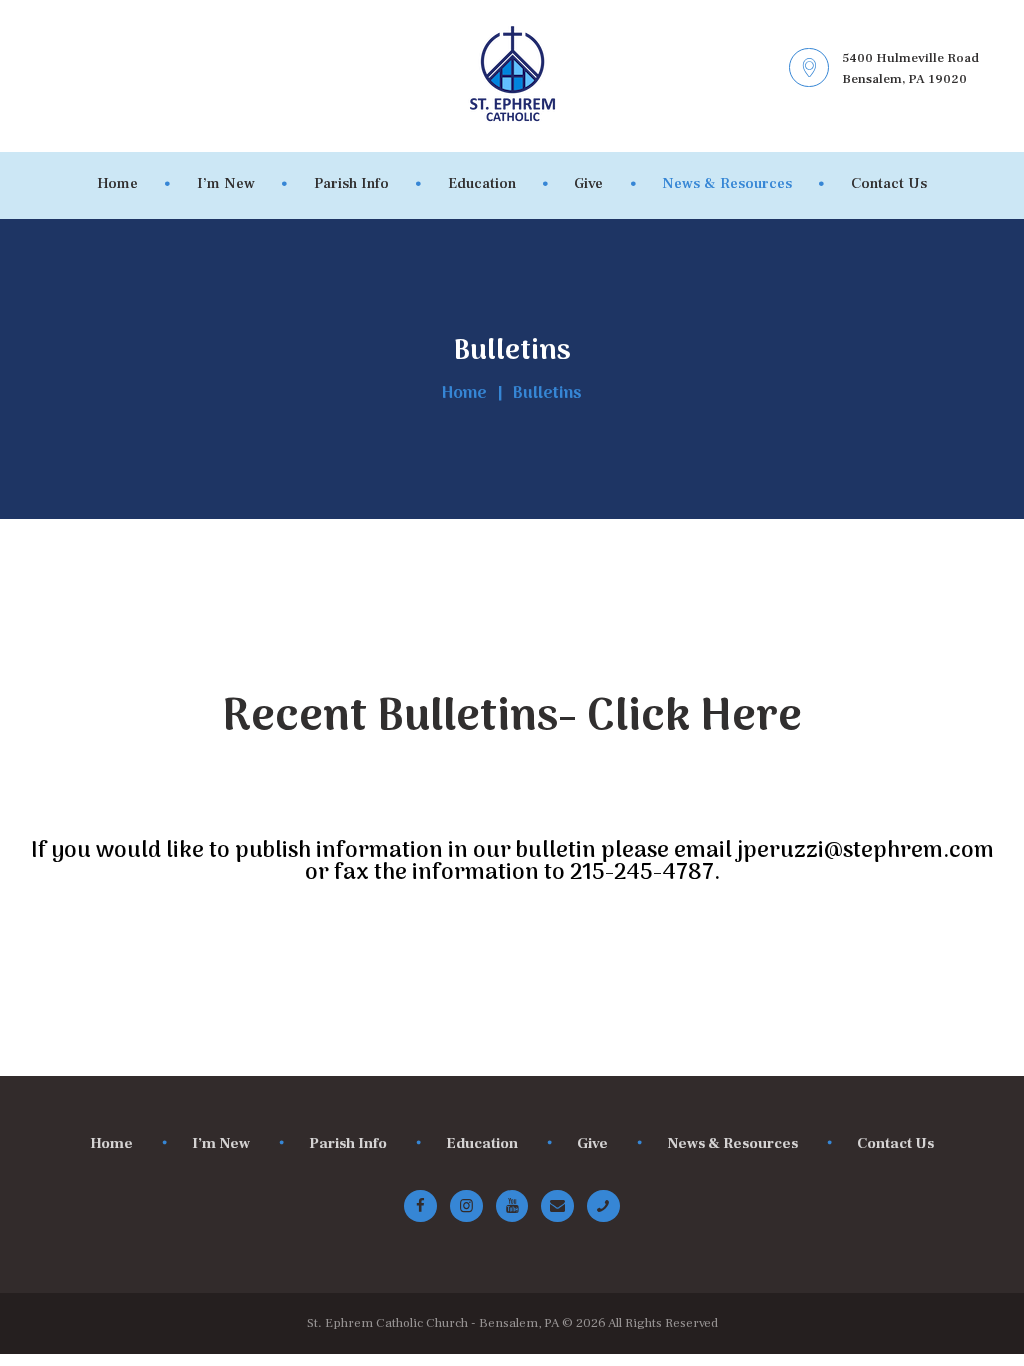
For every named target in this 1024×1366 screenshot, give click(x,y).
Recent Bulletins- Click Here (512, 718)
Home (464, 394)
